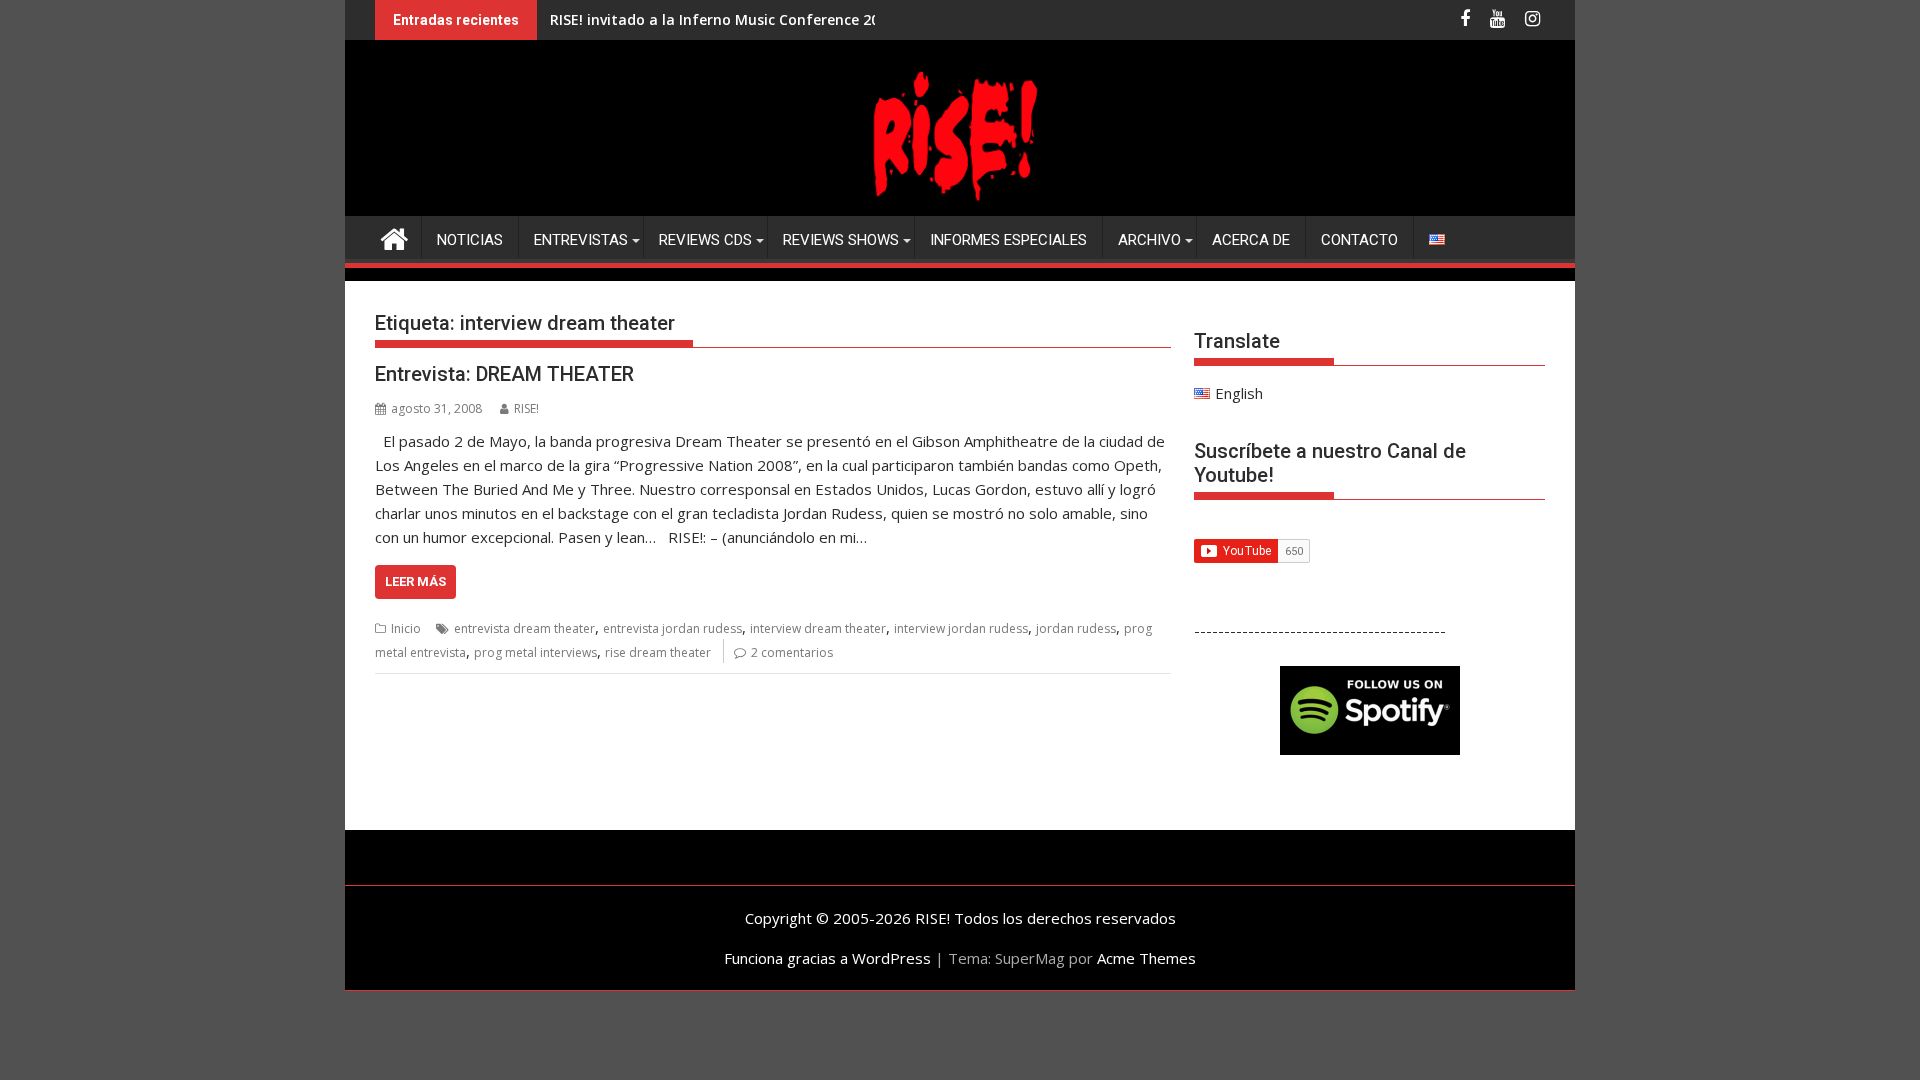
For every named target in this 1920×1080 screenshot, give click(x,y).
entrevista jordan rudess (672, 628)
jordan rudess (1076, 628)
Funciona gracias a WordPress (827, 958)
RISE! (526, 408)
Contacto (1359, 240)
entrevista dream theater (524, 628)
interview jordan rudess (961, 628)
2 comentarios (792, 652)
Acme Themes (1146, 958)
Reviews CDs (705, 240)
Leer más (415, 581)
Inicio (406, 628)
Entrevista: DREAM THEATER (504, 374)
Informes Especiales (1008, 240)
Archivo (1149, 240)
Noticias (470, 240)
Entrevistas (581, 240)
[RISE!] (960, 204)
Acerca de (1251, 240)
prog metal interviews (535, 652)
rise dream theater (658, 652)
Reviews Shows (841, 240)
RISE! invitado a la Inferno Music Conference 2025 (722, 19)
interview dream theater (818, 628)
